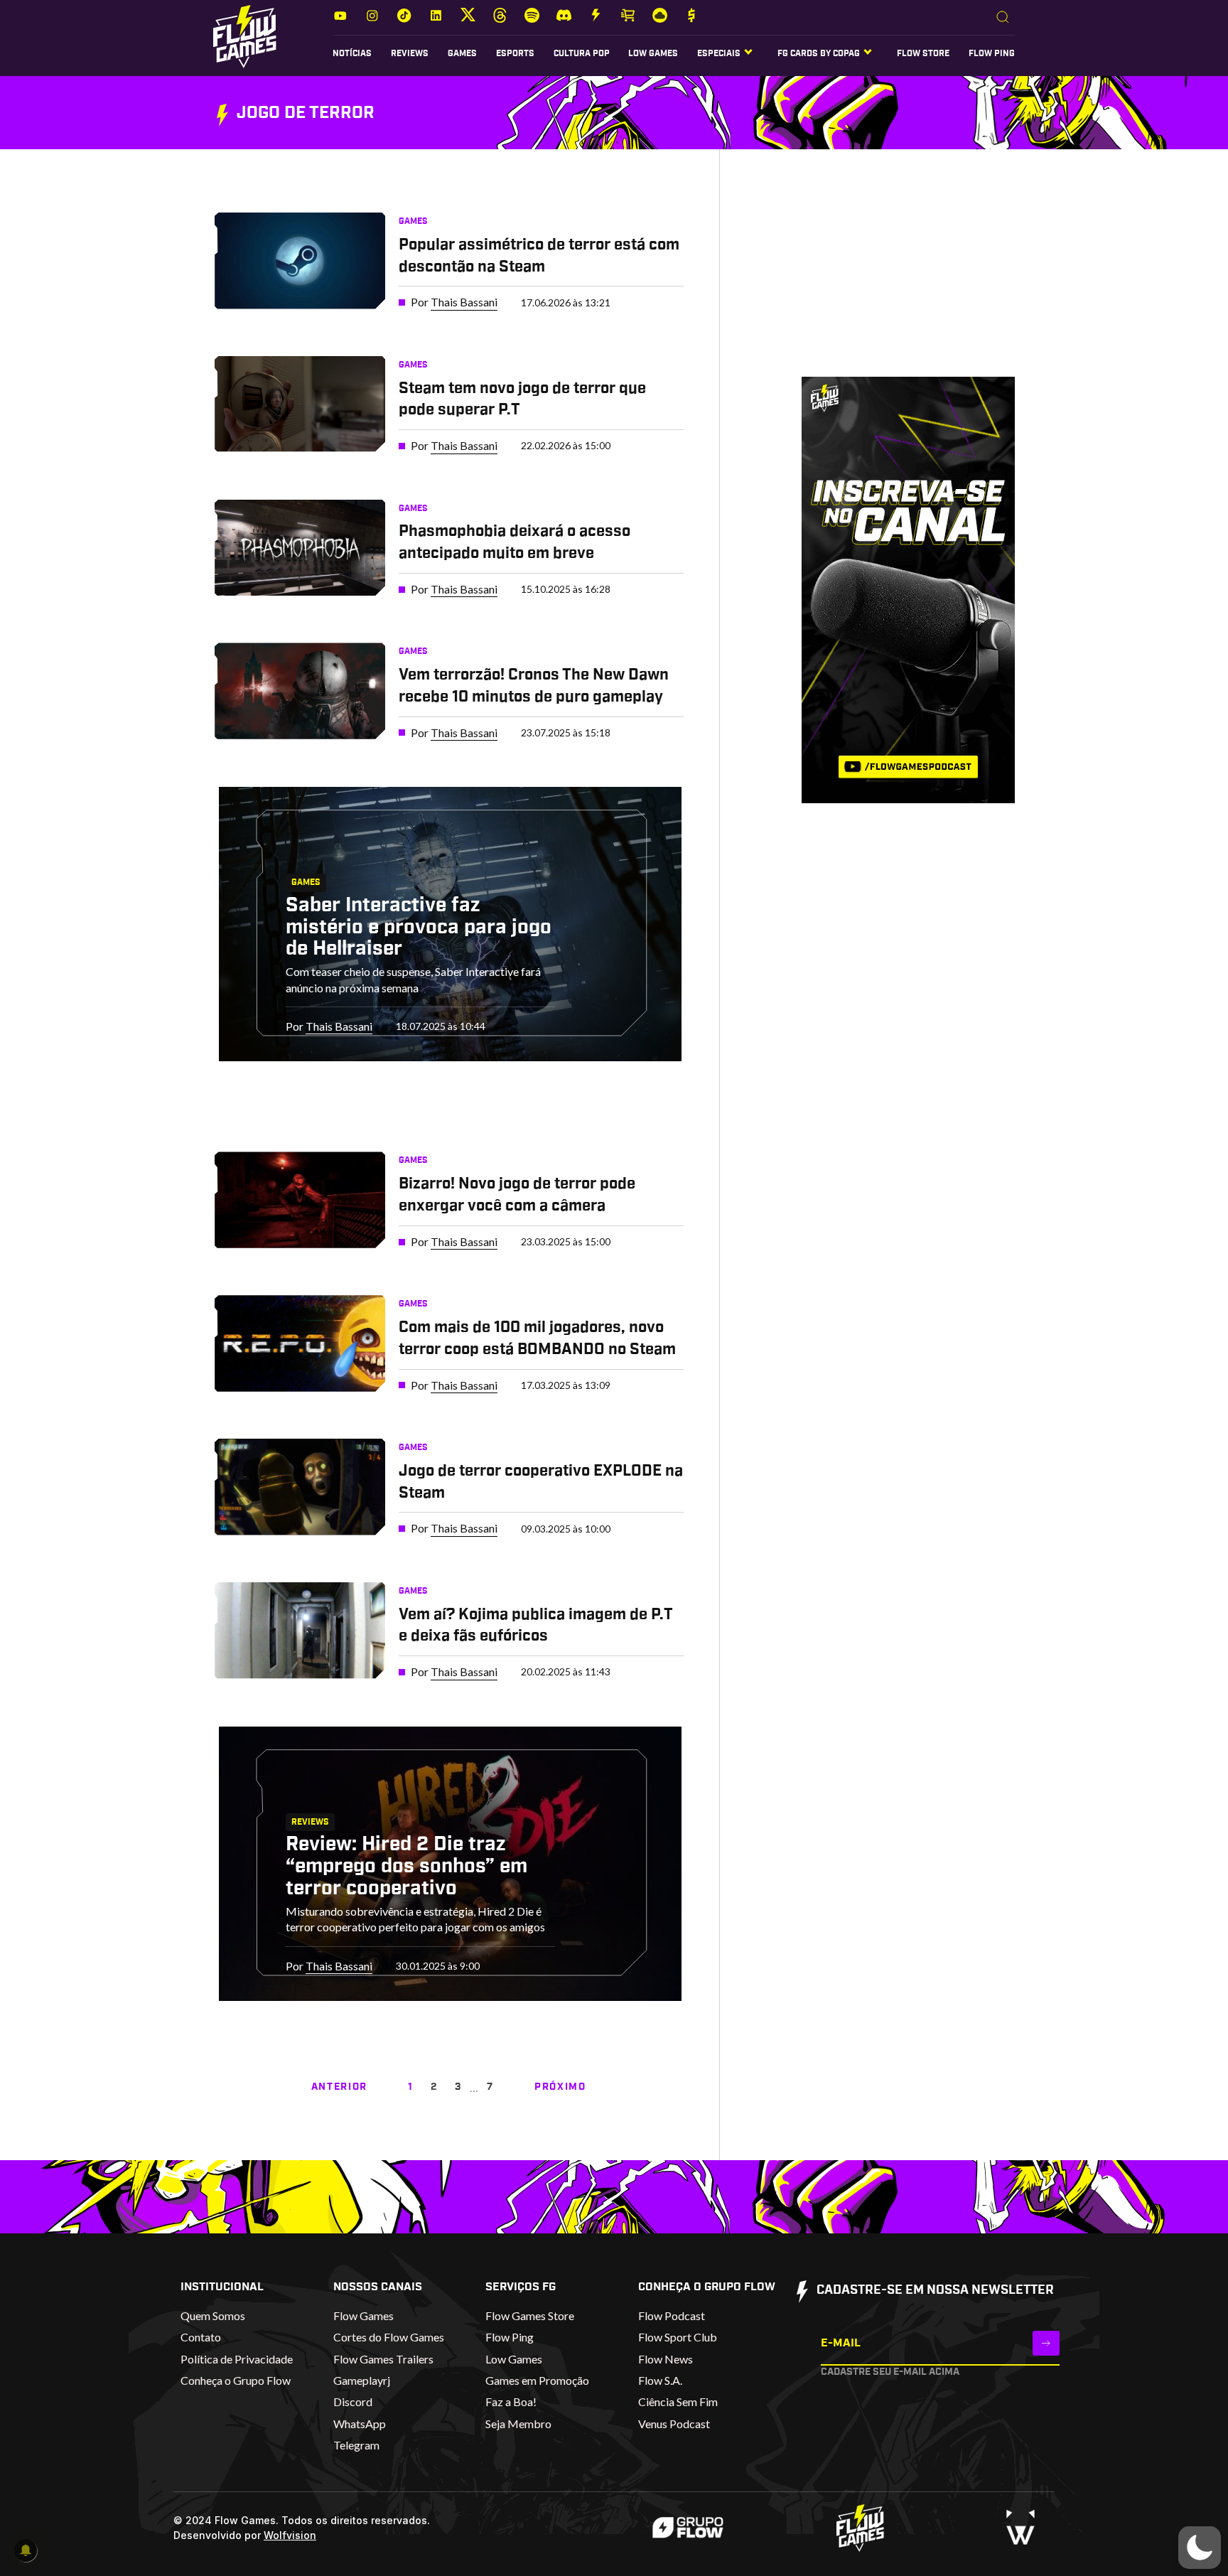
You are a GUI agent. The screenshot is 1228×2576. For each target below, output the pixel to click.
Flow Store (923, 53)
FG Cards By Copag (819, 53)
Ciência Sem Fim (678, 2401)
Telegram (356, 2445)
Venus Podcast (674, 2424)
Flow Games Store (530, 2315)
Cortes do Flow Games (389, 2337)
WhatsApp (360, 2424)
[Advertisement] (887, 277)
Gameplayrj (362, 2380)
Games (462, 53)
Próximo (560, 2087)
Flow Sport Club (678, 2337)
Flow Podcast (672, 2315)
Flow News (666, 2359)
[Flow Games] (245, 37)
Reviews (410, 53)
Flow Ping (992, 53)
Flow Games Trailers (383, 2359)
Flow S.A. (660, 2380)
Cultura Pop (582, 53)
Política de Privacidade (237, 2359)
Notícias (352, 53)
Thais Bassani (464, 302)
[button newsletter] (1046, 2343)
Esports (515, 53)
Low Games (653, 53)
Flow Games (363, 2315)
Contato (201, 2337)
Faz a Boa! (511, 2401)
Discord (353, 2401)
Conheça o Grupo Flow (236, 2380)
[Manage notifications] (26, 2550)
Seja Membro (518, 2424)
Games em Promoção (537, 2380)
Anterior (339, 2087)
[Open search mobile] (1003, 18)
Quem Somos (213, 2315)
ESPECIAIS (719, 53)
